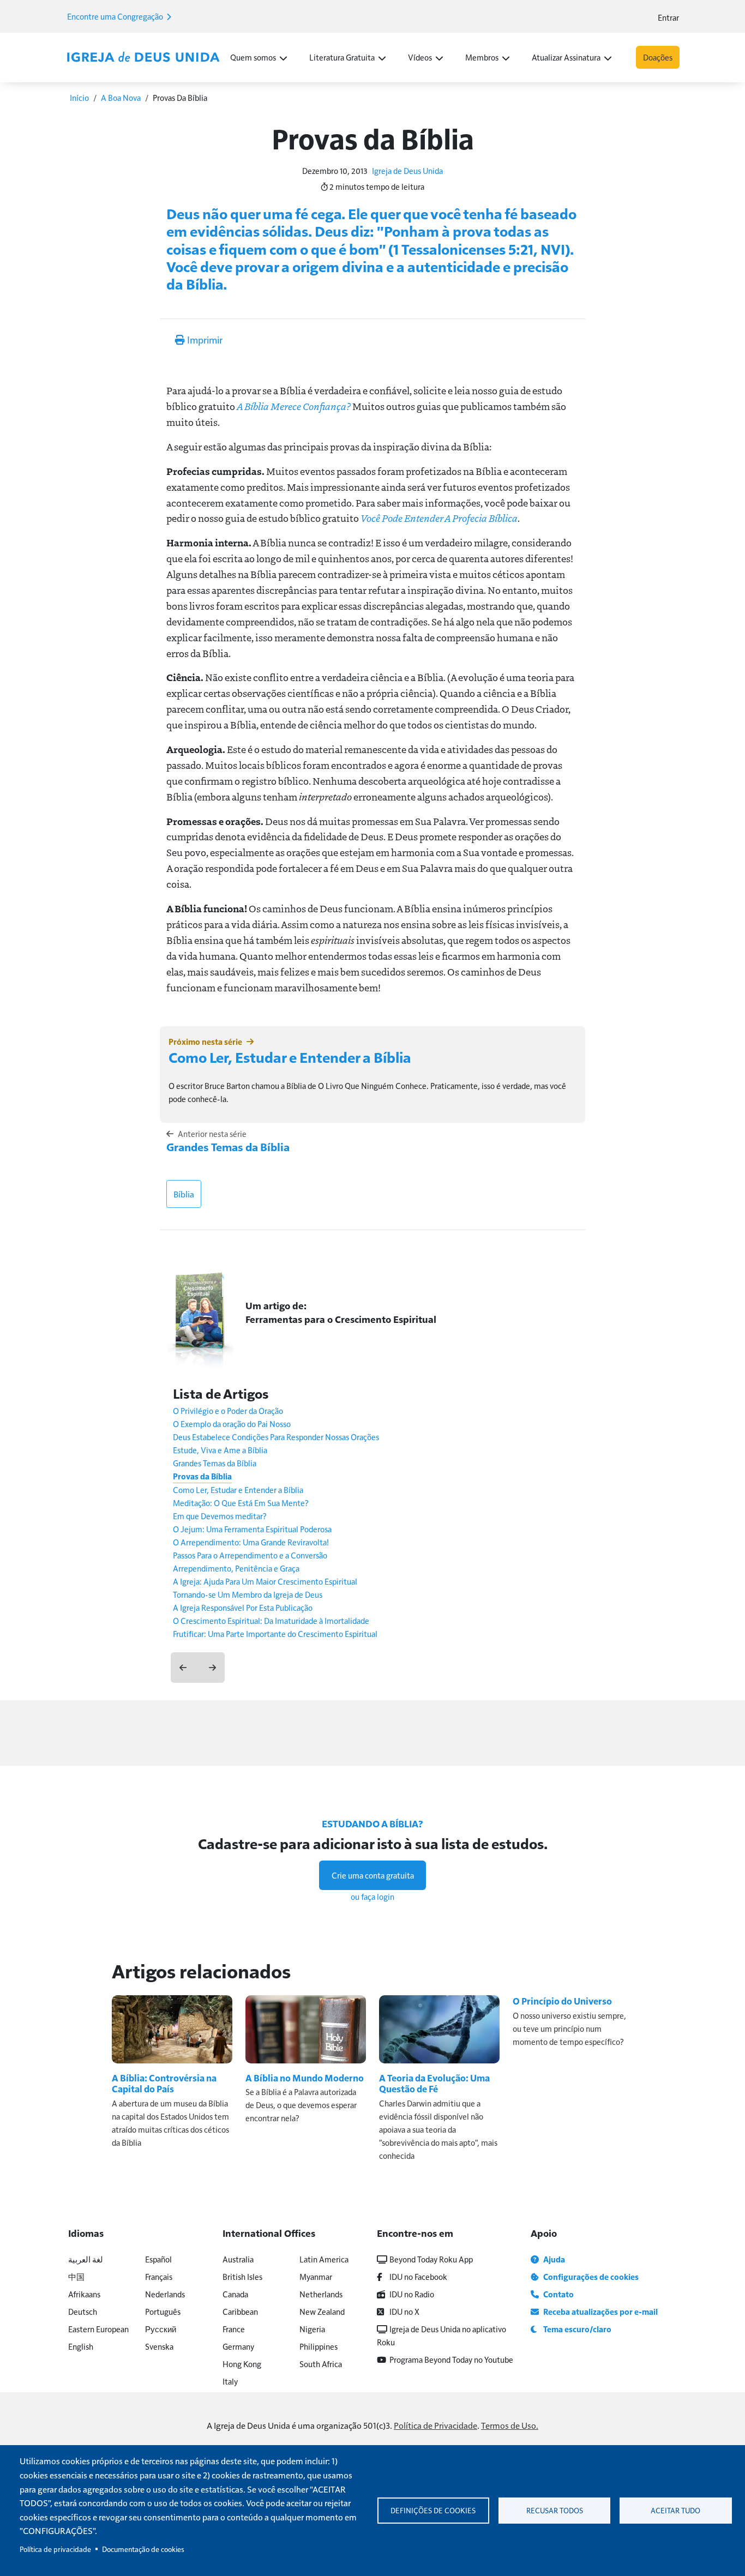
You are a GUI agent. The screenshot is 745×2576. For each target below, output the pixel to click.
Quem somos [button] (253, 57)
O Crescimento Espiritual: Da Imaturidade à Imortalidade (271, 1620)
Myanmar (316, 2276)
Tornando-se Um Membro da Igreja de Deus (248, 1594)
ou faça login (372, 1896)
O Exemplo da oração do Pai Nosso (232, 1424)
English (81, 2346)
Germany (238, 2346)
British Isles (242, 2276)
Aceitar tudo (675, 2510)
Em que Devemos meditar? (220, 1516)
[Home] (143, 57)
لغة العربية (86, 2259)
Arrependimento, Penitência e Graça (236, 1568)
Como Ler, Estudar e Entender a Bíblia (290, 1057)
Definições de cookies (433, 2510)
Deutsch (83, 2311)
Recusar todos (555, 2510)
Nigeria (312, 2329)
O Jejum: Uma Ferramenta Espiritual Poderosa (252, 1529)
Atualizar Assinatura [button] (566, 57)
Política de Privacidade (435, 2425)
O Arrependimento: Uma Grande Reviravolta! (251, 1542)
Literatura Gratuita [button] (342, 57)
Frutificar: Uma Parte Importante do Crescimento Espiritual (275, 1633)
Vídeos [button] (420, 57)
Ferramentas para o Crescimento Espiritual (341, 1319)
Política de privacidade (55, 2549)
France (234, 2329)
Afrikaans (84, 2294)
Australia (238, 2259)
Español (158, 2259)
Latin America (324, 2259)
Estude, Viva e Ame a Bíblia (220, 1450)
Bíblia (184, 1194)
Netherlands (321, 2294)
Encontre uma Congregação (116, 16)
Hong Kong (242, 2364)
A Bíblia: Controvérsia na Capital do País (164, 2083)
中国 (76, 2276)
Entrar (668, 17)
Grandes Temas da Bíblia (228, 1147)
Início (79, 97)
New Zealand (322, 2311)
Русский (161, 2329)
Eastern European (98, 2329)
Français (159, 2276)
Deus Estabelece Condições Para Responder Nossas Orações (276, 1437)
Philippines (319, 2346)
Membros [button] (482, 57)
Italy (230, 2381)
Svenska (159, 2346)
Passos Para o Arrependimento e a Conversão (250, 1555)
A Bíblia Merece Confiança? (294, 406)
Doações (658, 57)
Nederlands (165, 2294)
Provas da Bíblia (202, 1476)
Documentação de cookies (143, 2549)
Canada (235, 2294)
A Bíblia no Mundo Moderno (305, 2078)
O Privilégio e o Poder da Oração (228, 1410)
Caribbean (240, 2311)
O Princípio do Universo (562, 2001)
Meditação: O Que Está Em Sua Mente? (241, 1503)
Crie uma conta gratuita (373, 1875)
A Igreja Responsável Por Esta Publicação (243, 1607)
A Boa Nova (121, 97)
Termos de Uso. (510, 2425)
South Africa (321, 2364)
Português (163, 2311)
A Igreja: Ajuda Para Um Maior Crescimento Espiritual (265, 1581)
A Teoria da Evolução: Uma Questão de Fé (434, 2083)
